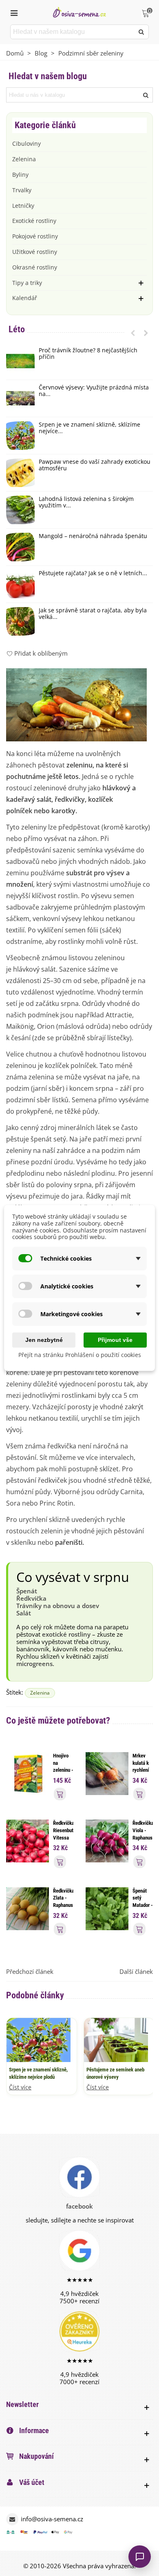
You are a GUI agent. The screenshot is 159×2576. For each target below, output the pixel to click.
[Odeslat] (141, 32)
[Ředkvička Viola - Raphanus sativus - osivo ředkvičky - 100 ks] (107, 1840)
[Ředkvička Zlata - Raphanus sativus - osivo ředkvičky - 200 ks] (28, 1908)
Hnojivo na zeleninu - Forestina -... (63, 1770)
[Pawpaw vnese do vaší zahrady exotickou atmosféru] (20, 473)
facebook (79, 2206)
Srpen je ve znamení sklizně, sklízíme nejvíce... (89, 428)
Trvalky (22, 190)
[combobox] (73, 32)
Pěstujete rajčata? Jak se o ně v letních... (93, 573)
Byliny (20, 175)
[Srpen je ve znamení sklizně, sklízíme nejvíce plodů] (20, 436)
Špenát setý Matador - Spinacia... (143, 1902)
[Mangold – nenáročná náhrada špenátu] (20, 547)
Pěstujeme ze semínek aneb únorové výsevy (115, 2073)
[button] (133, 333)
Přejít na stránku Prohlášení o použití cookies (80, 1355)
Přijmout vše (115, 1340)
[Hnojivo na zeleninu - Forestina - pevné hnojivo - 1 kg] (28, 1773)
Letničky (23, 206)
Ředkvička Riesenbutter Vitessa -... (63, 1834)
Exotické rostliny (34, 221)
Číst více (20, 2088)
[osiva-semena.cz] (79, 12)
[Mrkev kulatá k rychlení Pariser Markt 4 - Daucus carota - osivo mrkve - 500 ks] (107, 1773)
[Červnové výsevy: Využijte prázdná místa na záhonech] (20, 398)
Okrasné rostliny (35, 267)
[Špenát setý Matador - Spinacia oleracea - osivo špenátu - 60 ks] (107, 1908)
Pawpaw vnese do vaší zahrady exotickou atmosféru (95, 465)
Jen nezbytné (44, 1340)
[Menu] (14, 12)
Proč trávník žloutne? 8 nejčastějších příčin (88, 354)
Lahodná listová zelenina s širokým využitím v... (86, 503)
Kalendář (25, 298)
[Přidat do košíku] (60, 1794)
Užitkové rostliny (35, 252)
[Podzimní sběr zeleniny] (76, 704)
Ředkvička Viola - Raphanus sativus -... (143, 1837)
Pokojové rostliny (35, 236)
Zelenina (24, 159)
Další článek (136, 1971)
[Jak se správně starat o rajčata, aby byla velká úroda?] (20, 621)
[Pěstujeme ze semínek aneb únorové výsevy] (116, 2039)
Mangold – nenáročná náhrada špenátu (93, 536)
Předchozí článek (30, 1971)
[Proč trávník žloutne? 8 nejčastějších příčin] (20, 361)
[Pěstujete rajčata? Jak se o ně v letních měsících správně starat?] (20, 584)
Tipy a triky (27, 283)
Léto (17, 329)
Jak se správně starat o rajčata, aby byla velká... (93, 614)
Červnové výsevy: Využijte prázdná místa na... (94, 391)
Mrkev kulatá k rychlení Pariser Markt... (141, 1770)
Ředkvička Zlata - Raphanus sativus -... (63, 1905)
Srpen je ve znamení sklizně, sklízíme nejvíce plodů (38, 2073)
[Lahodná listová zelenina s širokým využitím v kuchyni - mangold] (20, 510)
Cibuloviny (26, 143)
